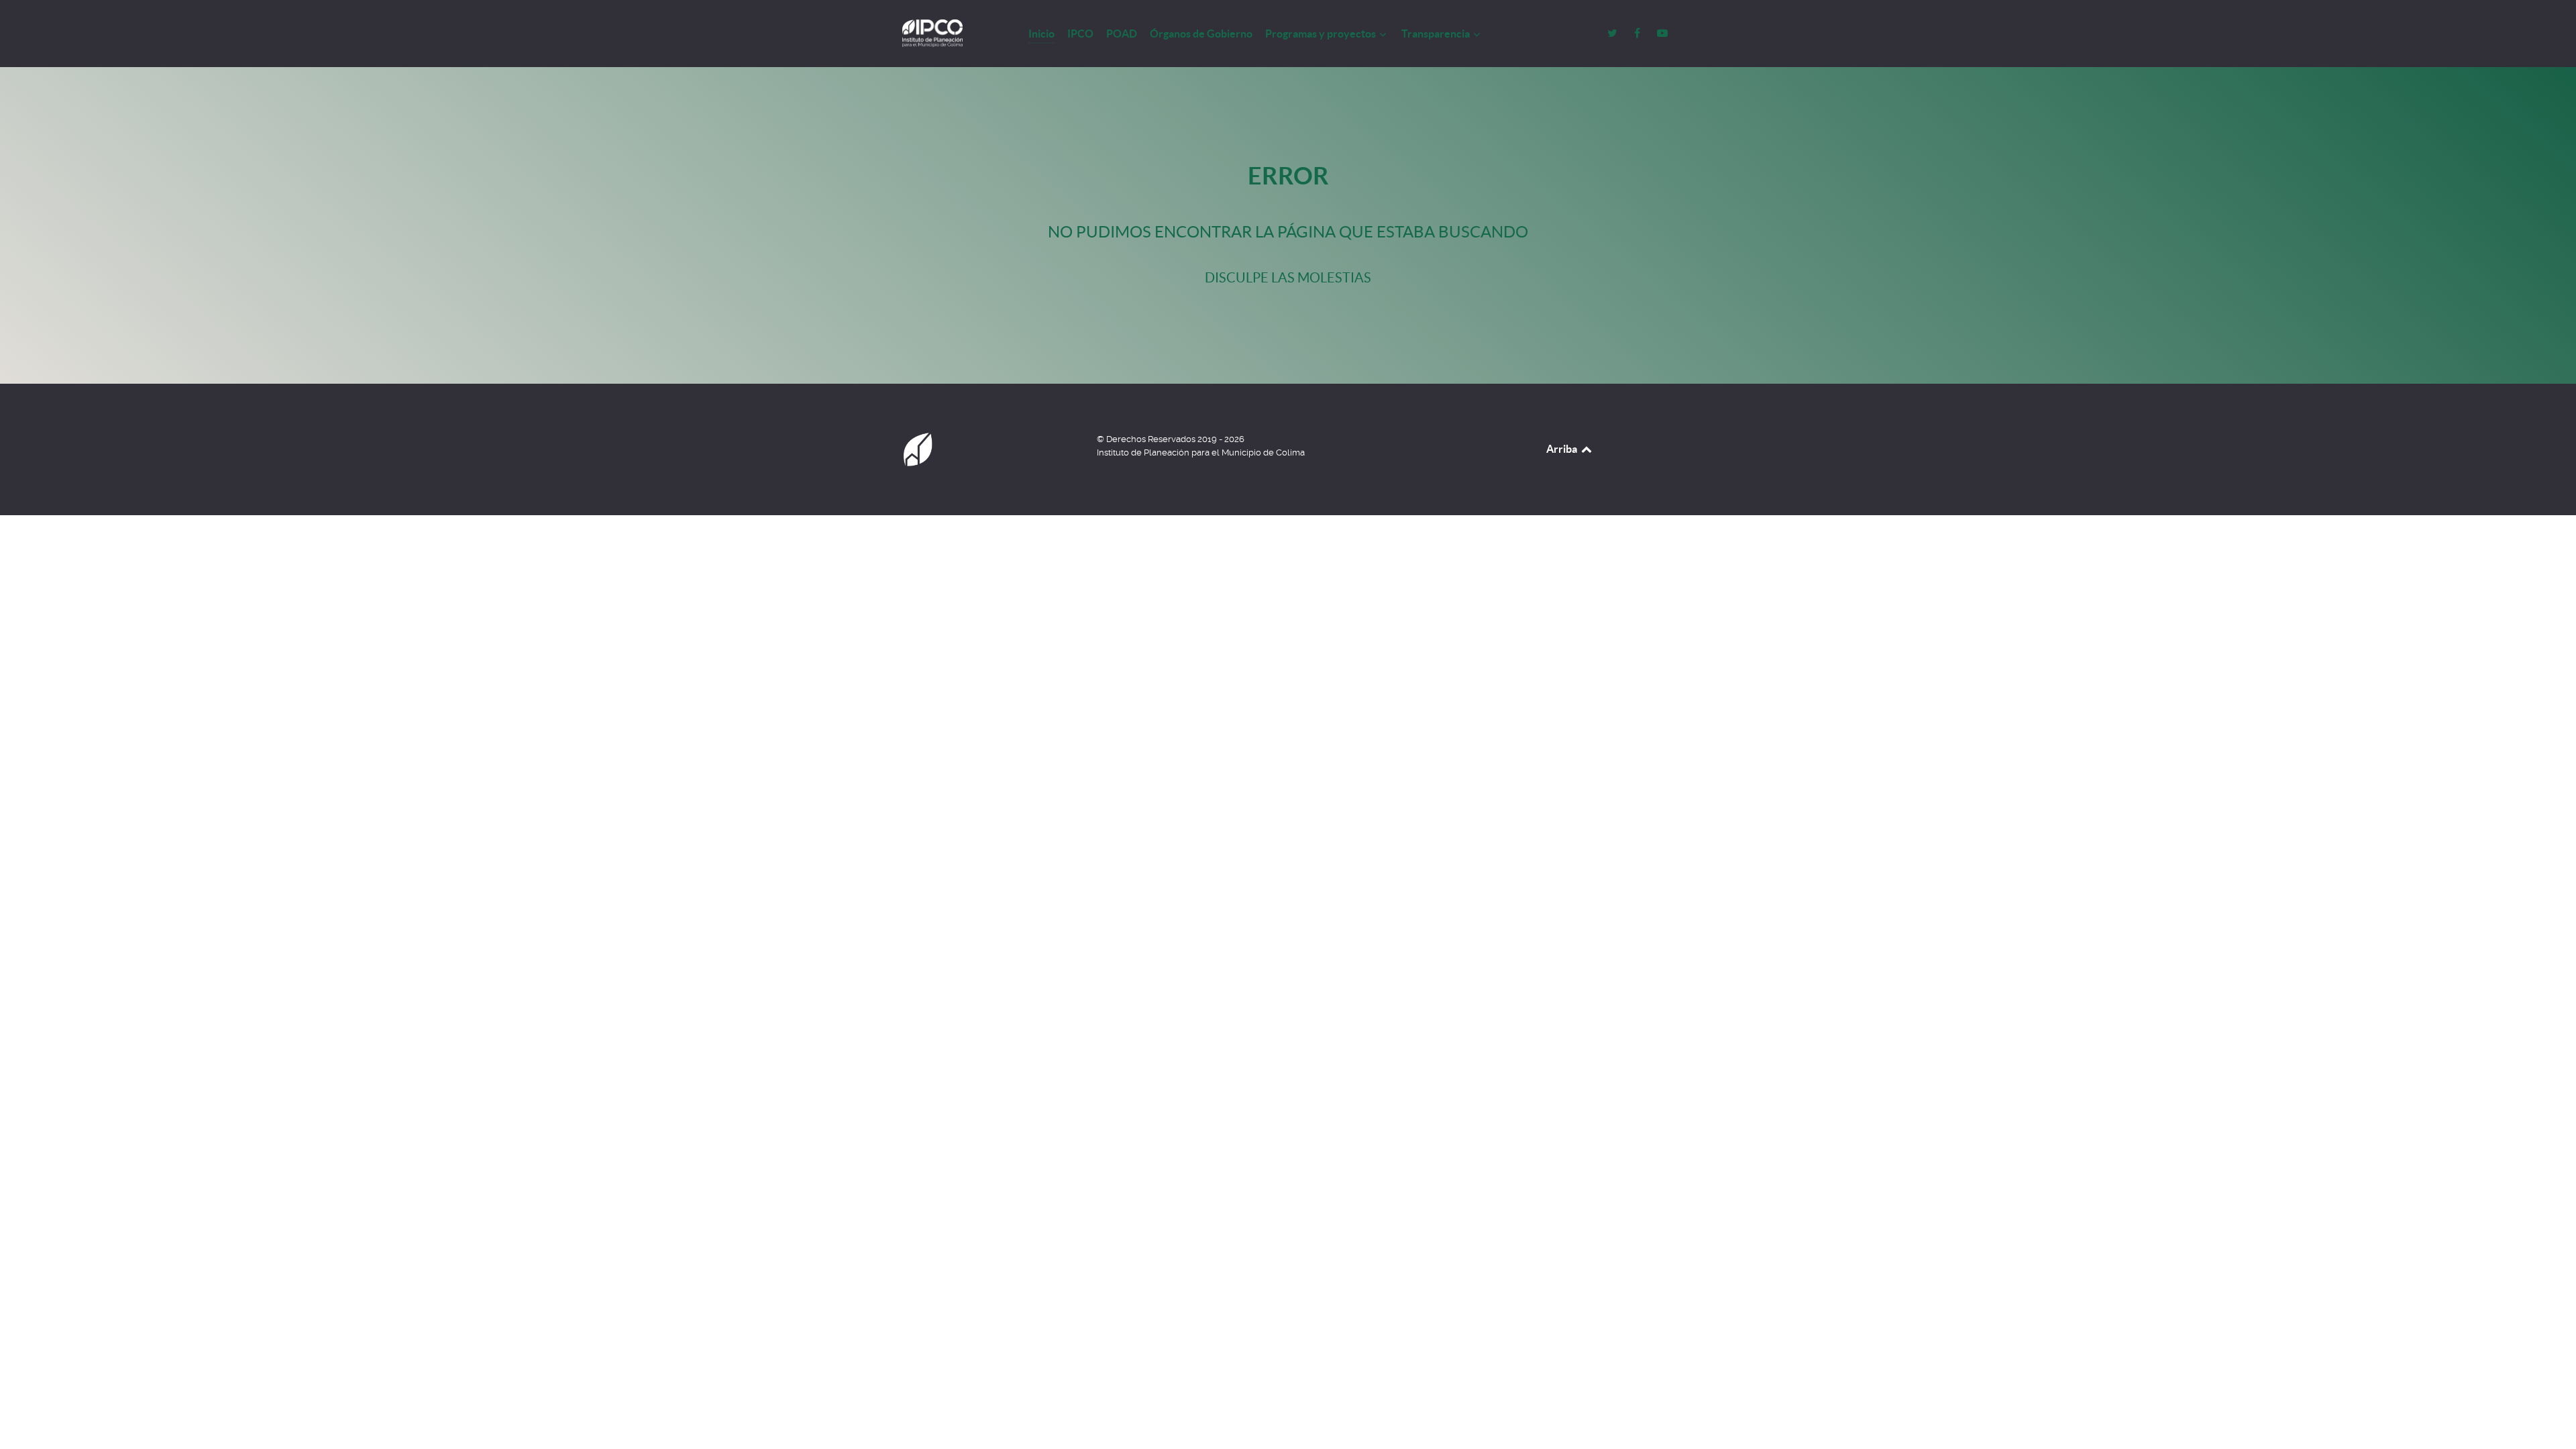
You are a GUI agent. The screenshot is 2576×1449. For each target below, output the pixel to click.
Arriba (1563, 449)
